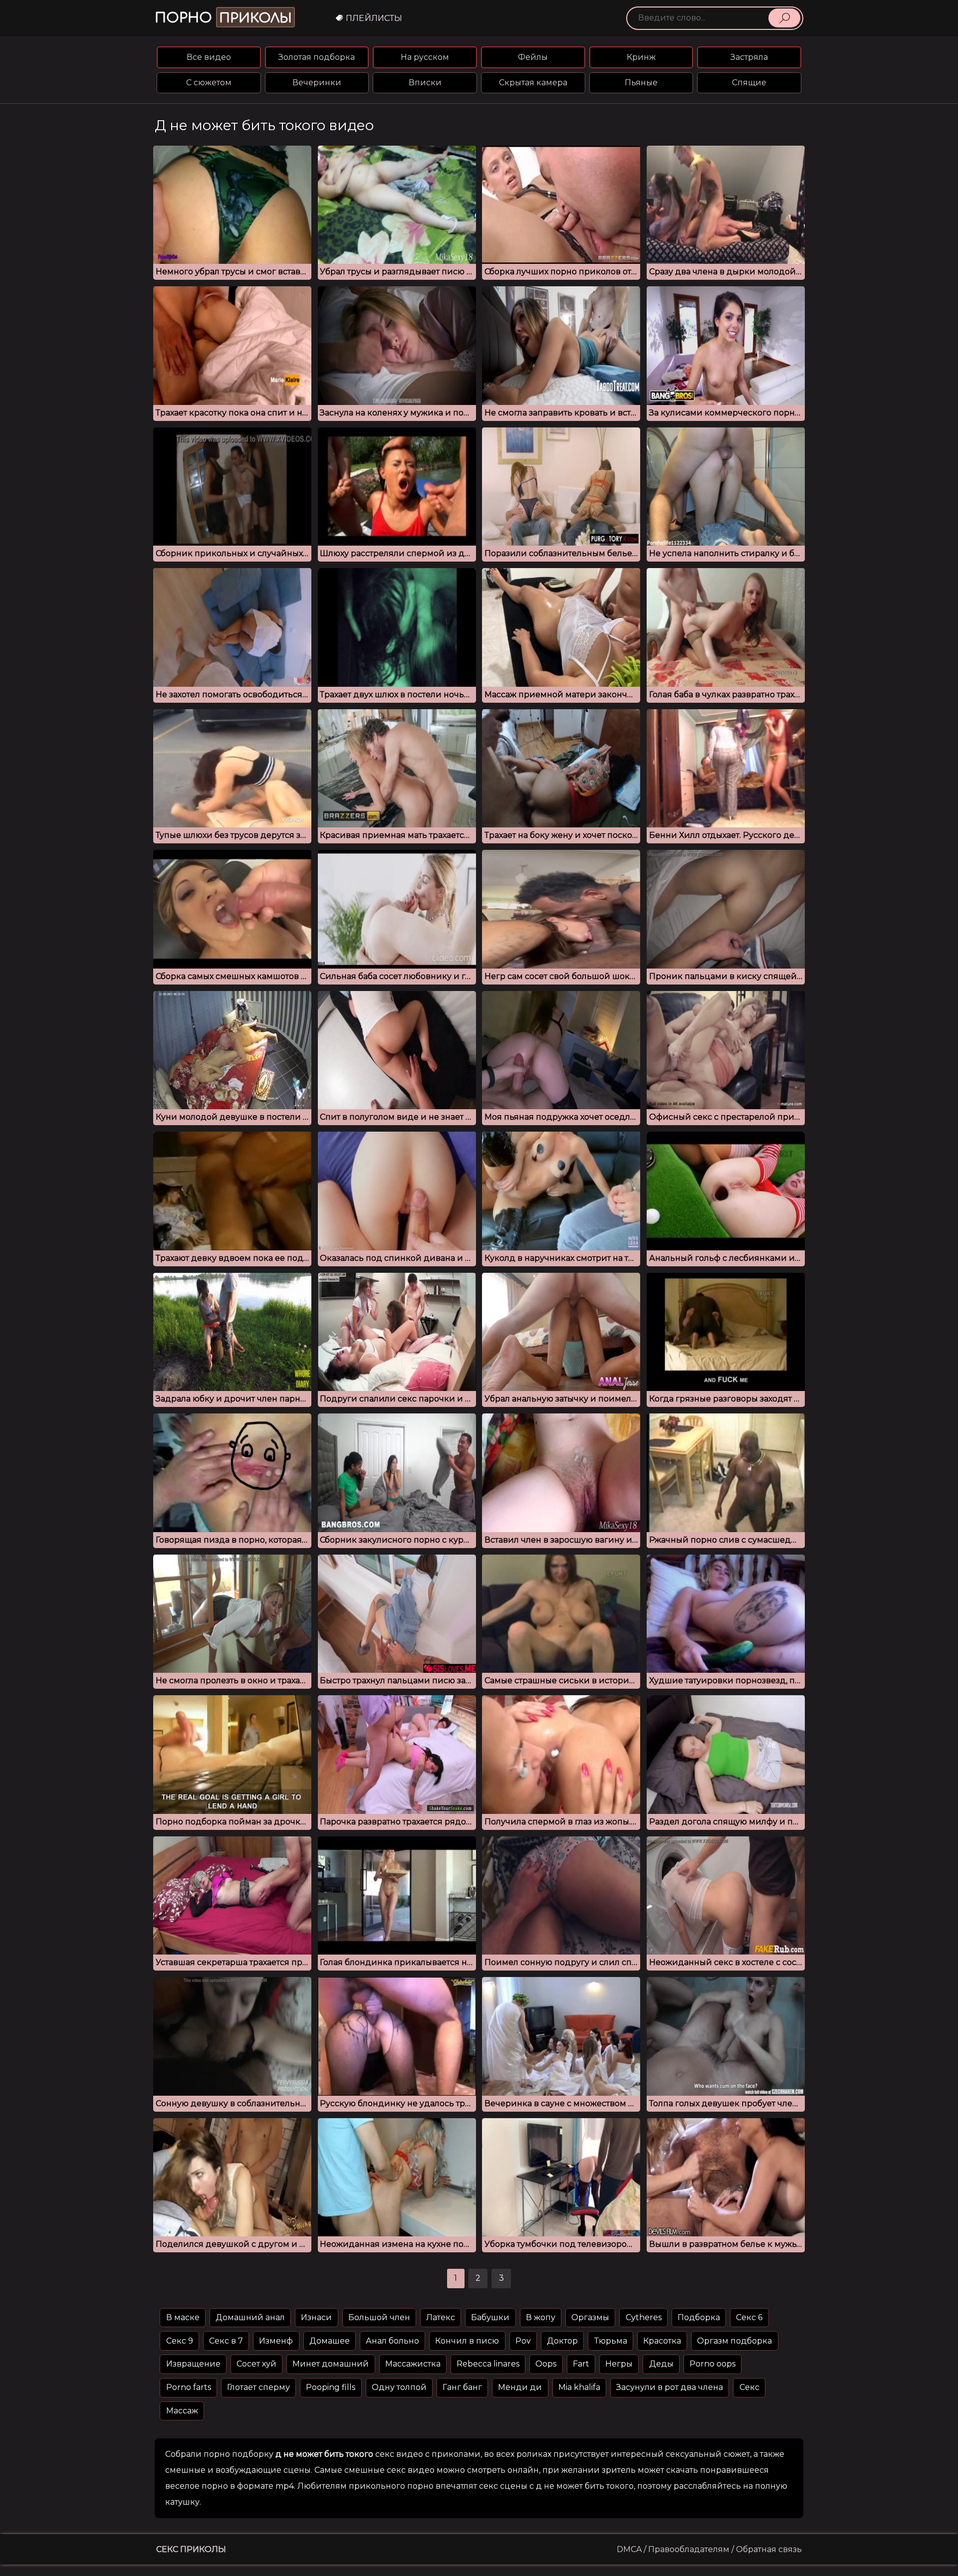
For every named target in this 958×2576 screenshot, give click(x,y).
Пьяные (641, 83)
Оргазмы (590, 2317)
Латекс (441, 2317)
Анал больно (392, 2341)
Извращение (193, 2364)
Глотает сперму (258, 2387)
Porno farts (189, 2387)
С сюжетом (209, 83)
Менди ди (520, 2387)
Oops (546, 2364)
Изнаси (316, 2317)
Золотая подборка (317, 57)
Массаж (182, 2411)
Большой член (379, 2317)
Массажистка (413, 2364)
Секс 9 (180, 2341)
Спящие (749, 83)
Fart (581, 2364)
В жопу (541, 2317)
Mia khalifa (579, 2387)
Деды (661, 2364)
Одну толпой (399, 2387)
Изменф (276, 2341)
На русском (425, 57)
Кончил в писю (467, 2341)
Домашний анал (250, 2317)
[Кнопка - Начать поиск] (784, 18)
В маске (183, 2317)
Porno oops (713, 2364)
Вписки (425, 83)
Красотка (662, 2341)
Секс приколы (191, 2549)
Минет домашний (331, 2364)
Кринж (641, 57)
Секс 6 (749, 2317)
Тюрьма (611, 2341)
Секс (749, 2387)
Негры (619, 2364)
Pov (523, 2341)
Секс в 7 (226, 2341)
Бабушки (490, 2317)
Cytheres (644, 2317)
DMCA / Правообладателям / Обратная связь (709, 2549)
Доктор (562, 2341)
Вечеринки (317, 83)
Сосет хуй (256, 2364)
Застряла (749, 57)
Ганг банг (462, 2387)
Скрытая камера (533, 83)
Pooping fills (331, 2387)
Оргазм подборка (734, 2341)
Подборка (699, 2317)
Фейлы (533, 57)
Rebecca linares (488, 2364)
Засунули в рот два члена (670, 2387)
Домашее (330, 2341)
